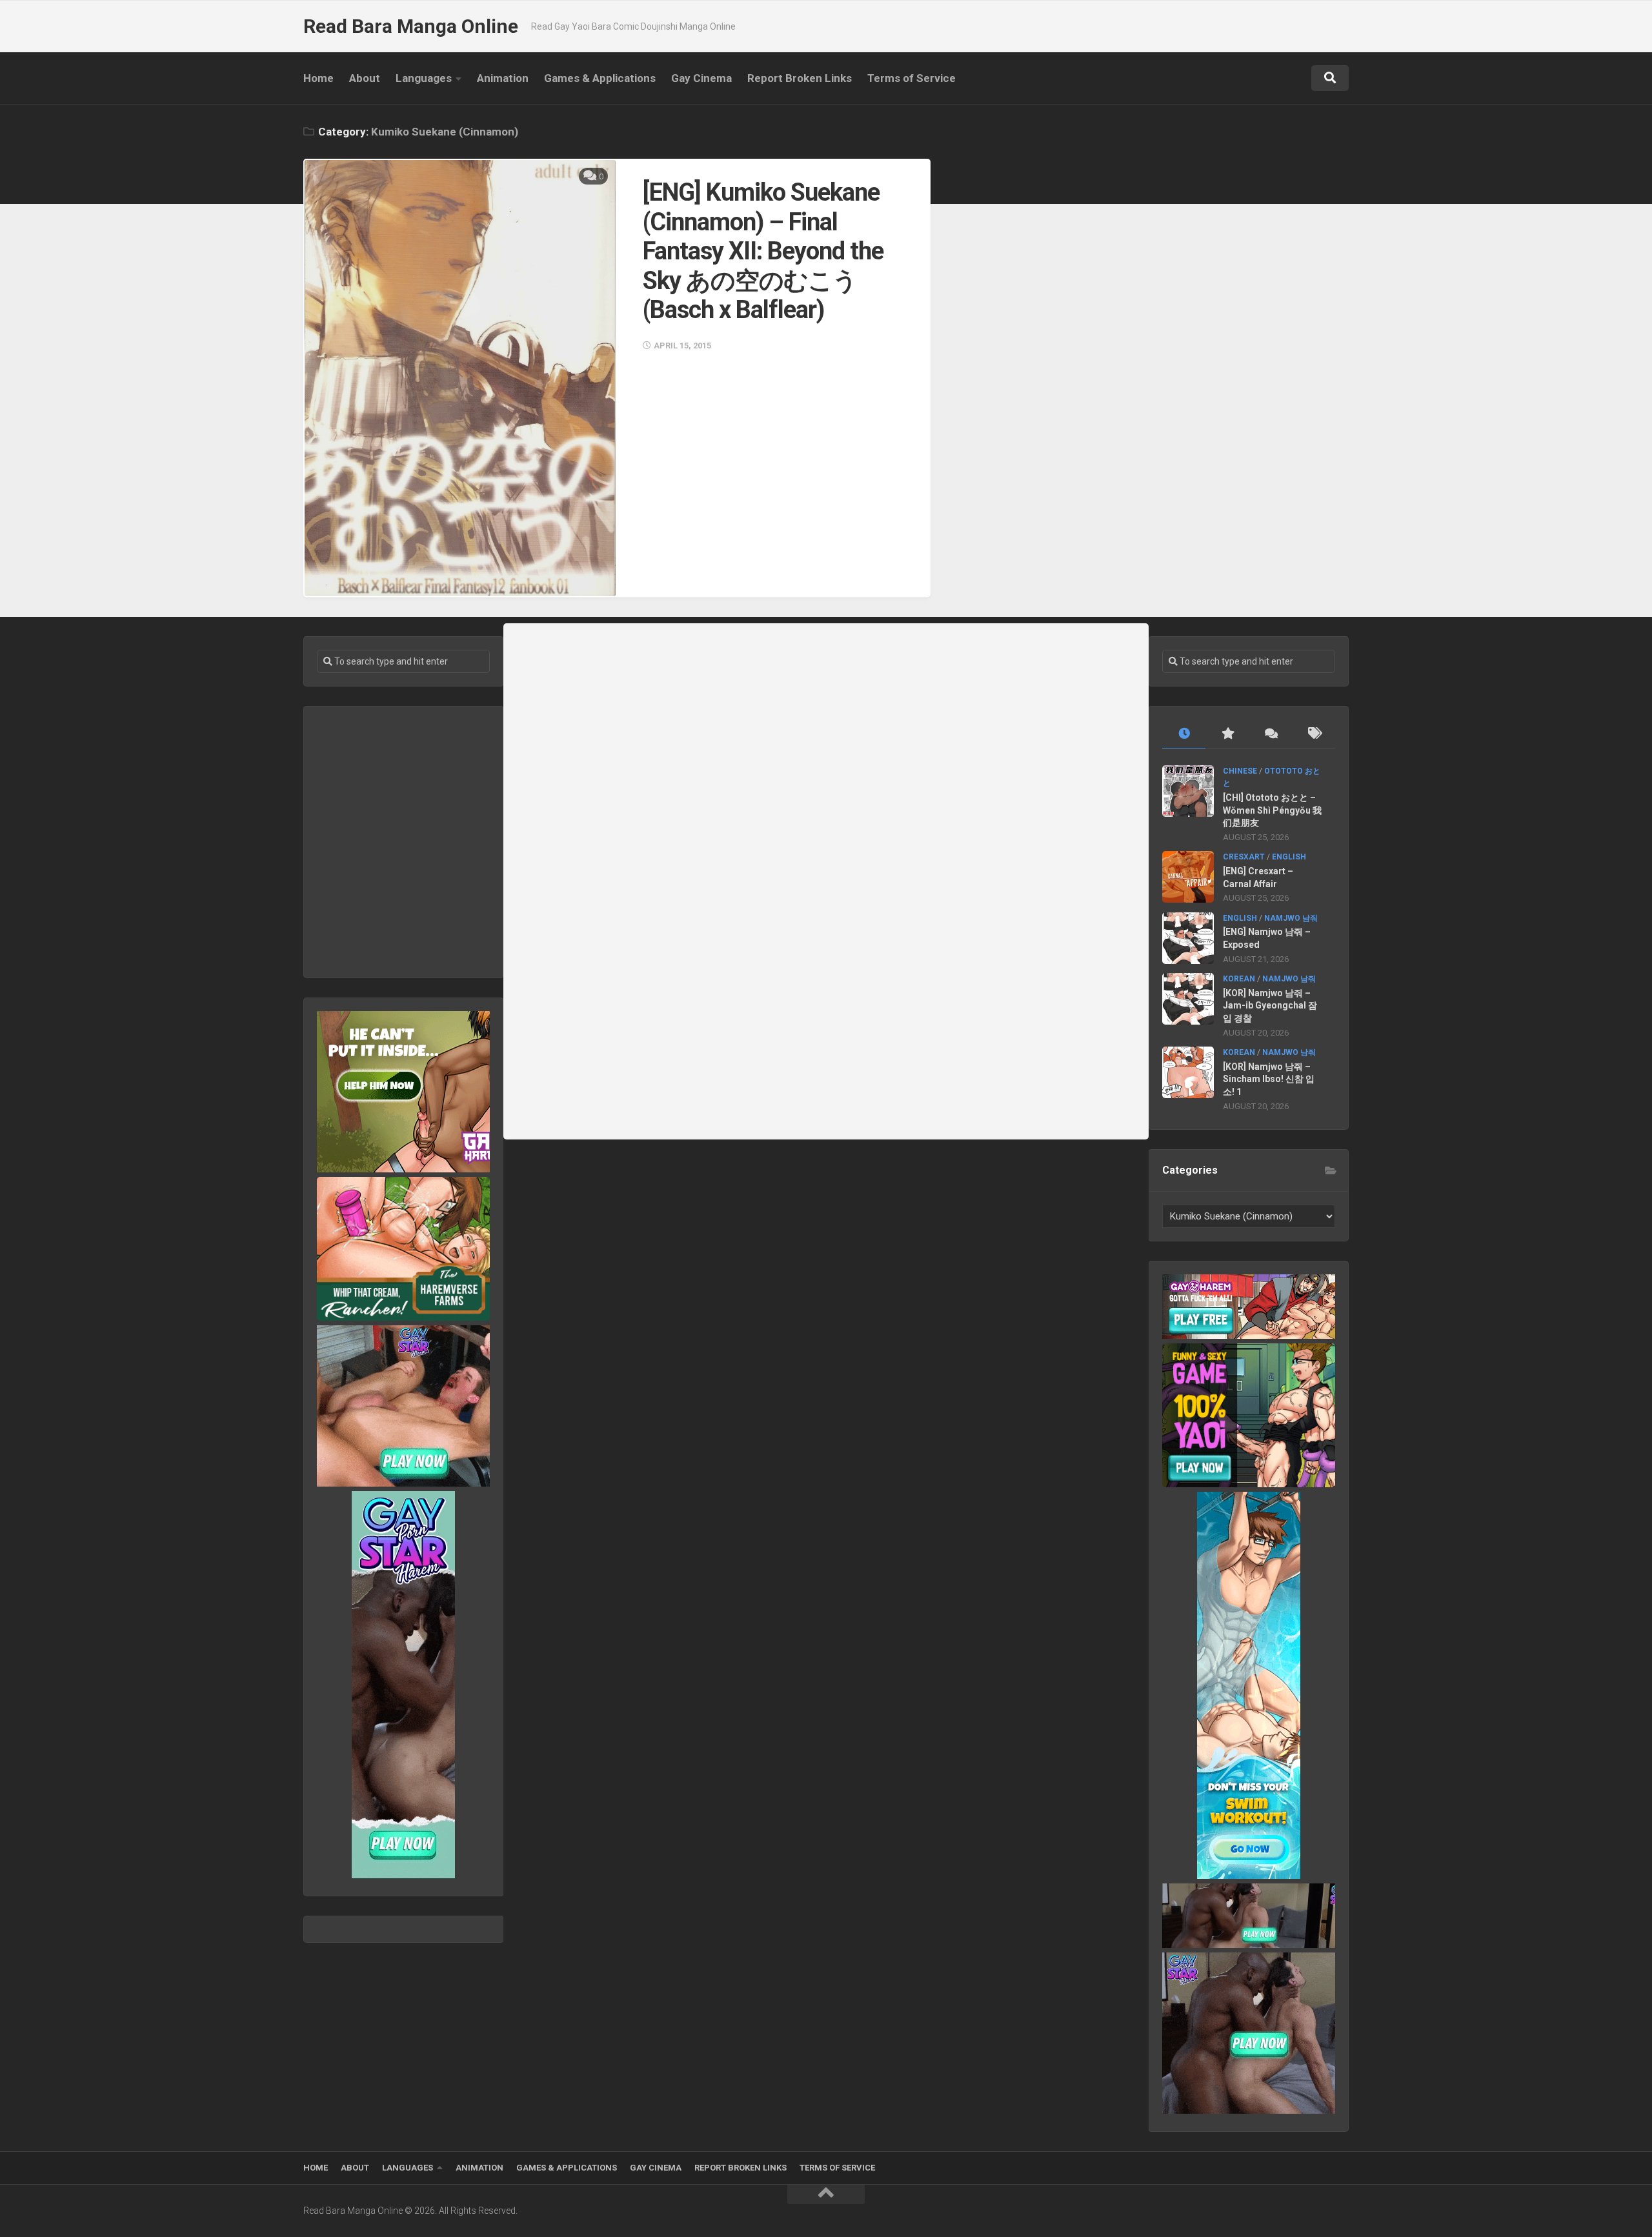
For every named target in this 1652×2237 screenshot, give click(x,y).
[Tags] (1314, 734)
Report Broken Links (800, 78)
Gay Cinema (701, 78)
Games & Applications (600, 78)
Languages (424, 78)
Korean (1239, 979)
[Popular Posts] (1227, 734)
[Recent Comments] (1270, 734)
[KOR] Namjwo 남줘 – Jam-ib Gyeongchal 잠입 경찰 (1270, 1006)
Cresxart (1244, 857)
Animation (503, 78)
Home (318, 78)
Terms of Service (912, 78)
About (365, 78)
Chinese (1240, 771)
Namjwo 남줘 (1291, 918)
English (1289, 857)
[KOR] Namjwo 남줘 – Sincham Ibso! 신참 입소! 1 (1269, 1079)
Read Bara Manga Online (411, 26)
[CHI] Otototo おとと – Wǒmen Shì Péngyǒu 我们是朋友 (1272, 810)
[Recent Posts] (1184, 734)
